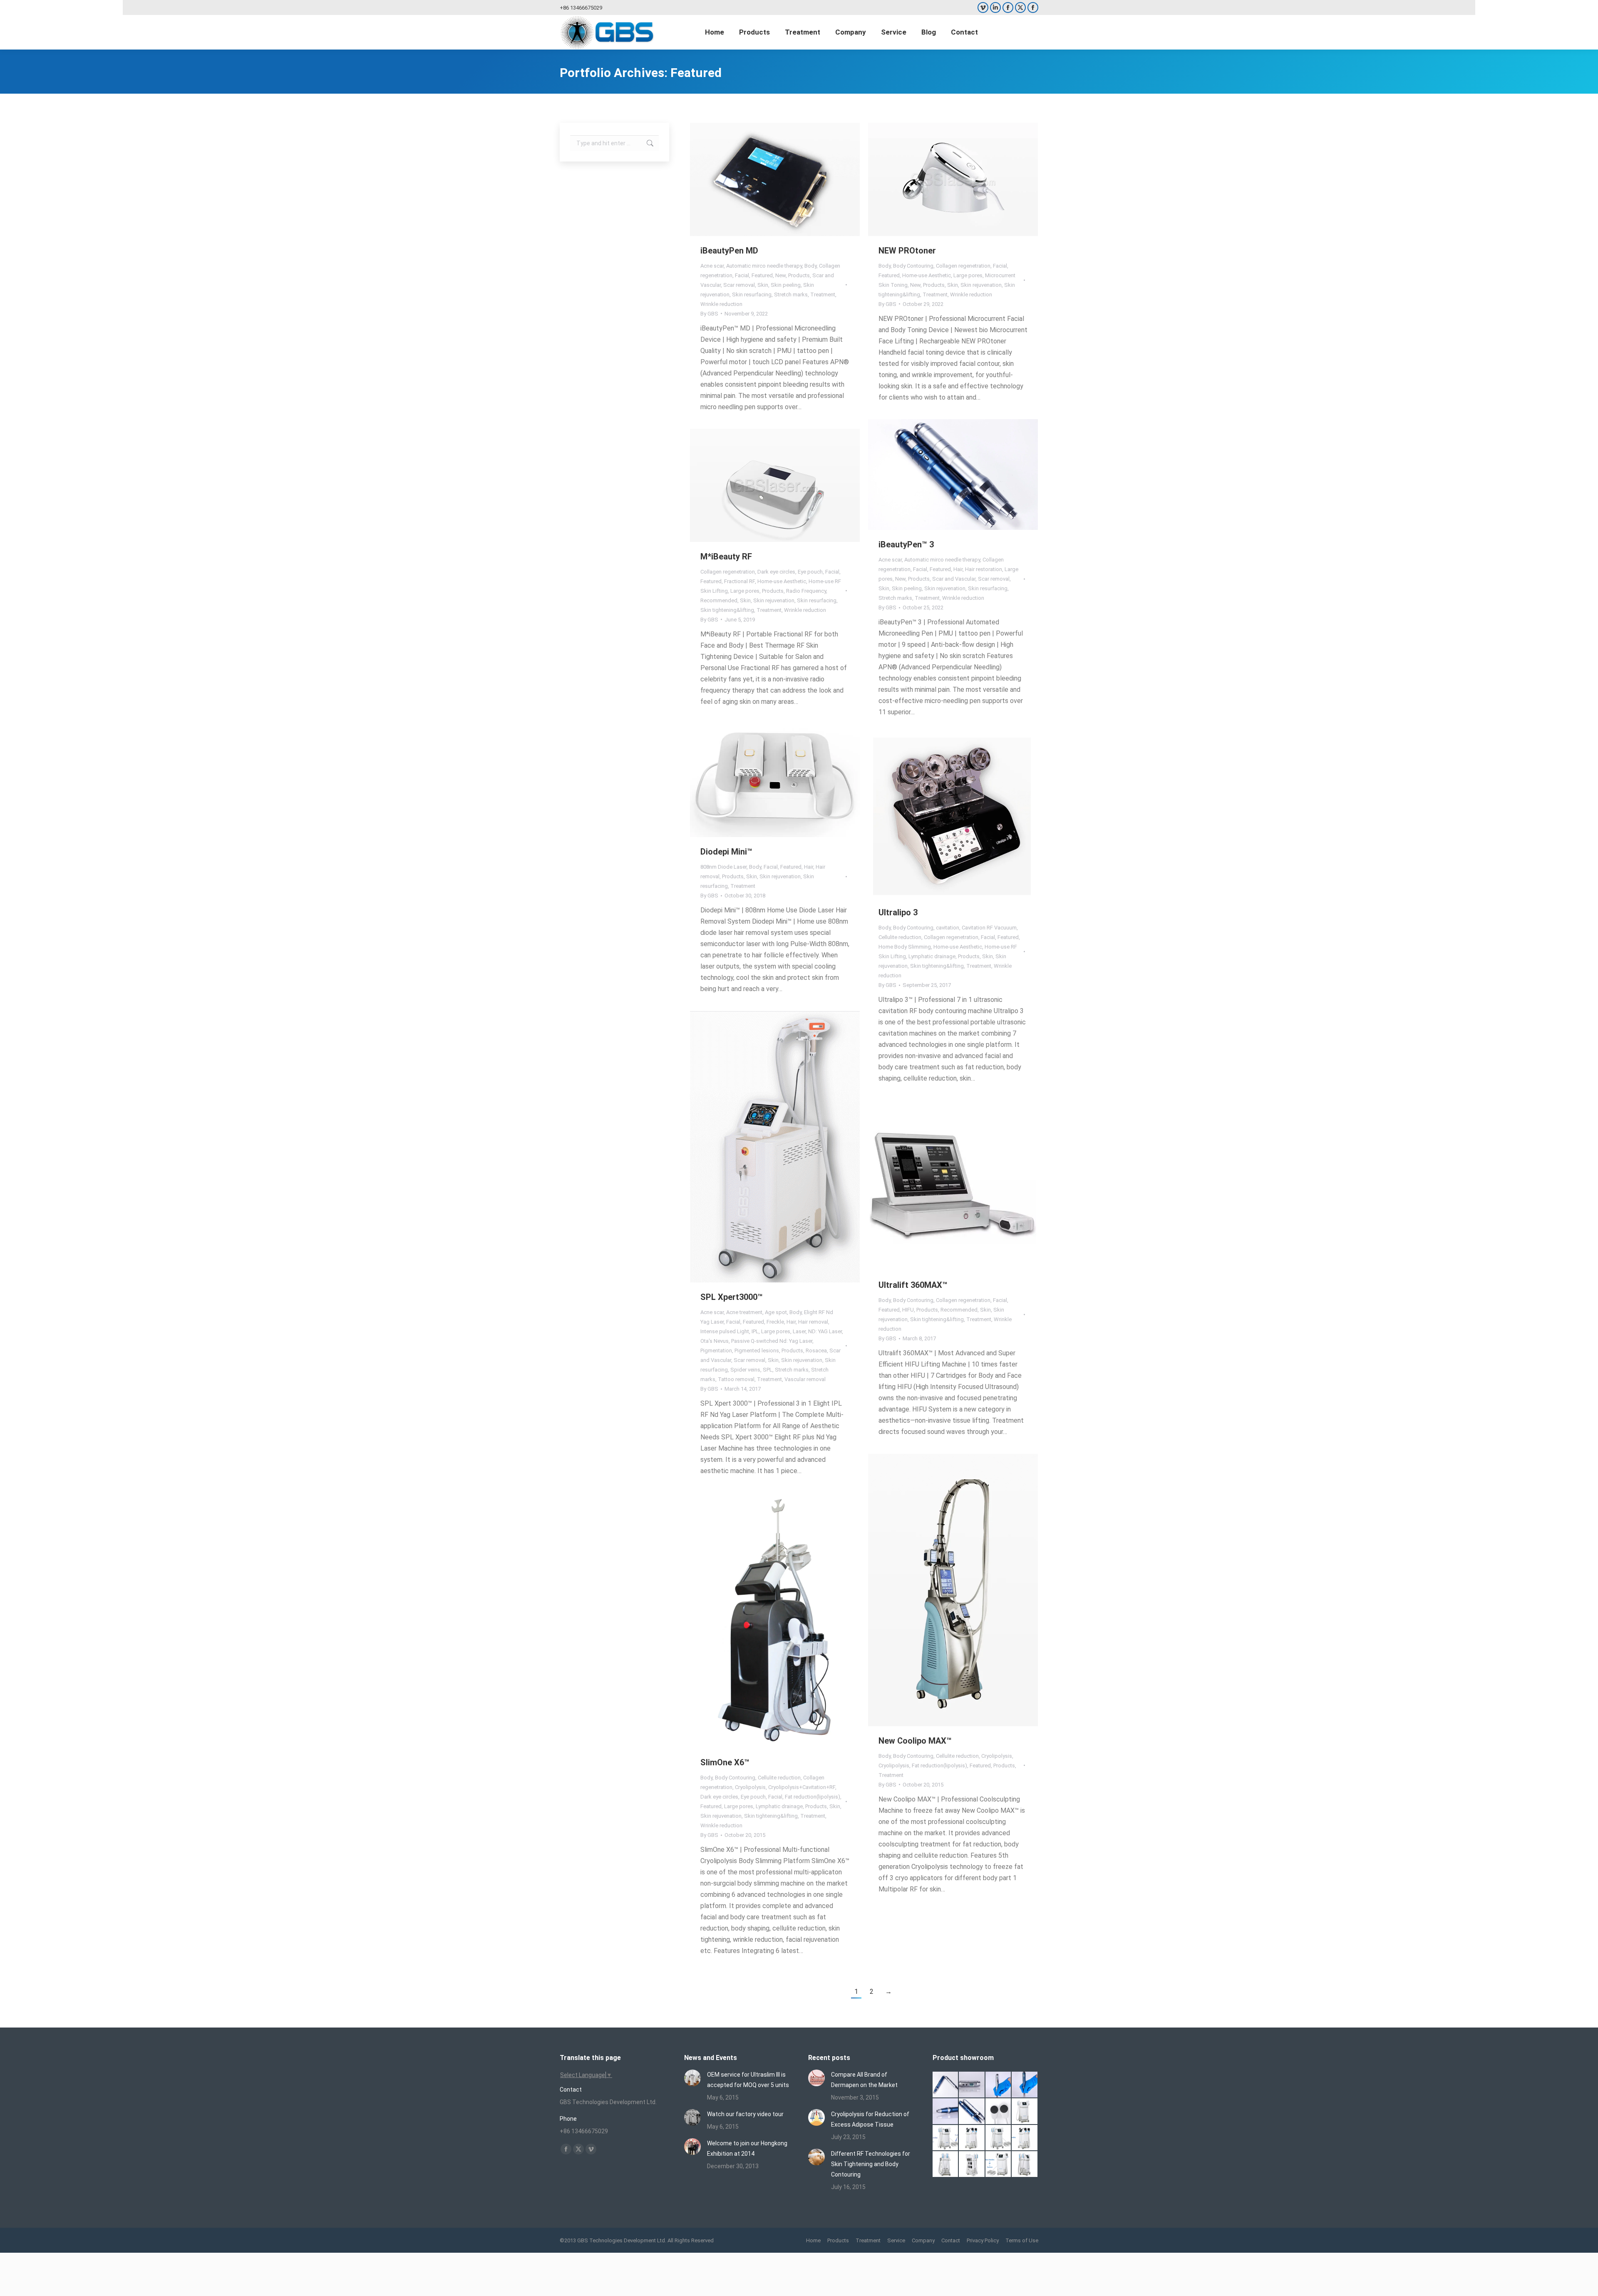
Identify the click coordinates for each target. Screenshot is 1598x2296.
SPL (768, 1370)
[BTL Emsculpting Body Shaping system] (972, 2138)
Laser (799, 1331)
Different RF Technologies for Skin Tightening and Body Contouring (871, 2164)
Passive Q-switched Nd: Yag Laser (772, 1341)
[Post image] (692, 2078)
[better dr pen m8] (946, 2085)
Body (810, 266)
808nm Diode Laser (723, 867)
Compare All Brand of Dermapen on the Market (864, 2080)
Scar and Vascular (954, 579)
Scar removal (739, 285)
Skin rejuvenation (981, 285)
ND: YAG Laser (825, 1331)
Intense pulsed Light (725, 1331)
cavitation (948, 928)
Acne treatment (744, 1312)
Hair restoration (984, 569)
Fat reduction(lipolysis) (939, 1765)
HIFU (908, 1310)
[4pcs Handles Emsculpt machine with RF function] (1025, 2138)
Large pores (968, 275)
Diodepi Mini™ (726, 852)
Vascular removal (805, 1379)
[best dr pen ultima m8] (972, 2085)
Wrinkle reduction (721, 304)
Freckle (775, 1322)
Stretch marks (791, 294)
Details (786, 179)
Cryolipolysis (997, 1756)
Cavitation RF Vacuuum (989, 928)
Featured (762, 275)
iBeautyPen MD (729, 251)
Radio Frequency (806, 591)
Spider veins (745, 1370)
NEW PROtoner (907, 251)
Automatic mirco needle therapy (764, 266)
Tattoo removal (736, 1379)
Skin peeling (786, 285)
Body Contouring (913, 266)
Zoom (764, 179)
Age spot (776, 1312)
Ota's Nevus (715, 1341)
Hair (958, 569)
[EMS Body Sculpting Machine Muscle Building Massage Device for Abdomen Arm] (1025, 2164)
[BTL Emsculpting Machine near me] (999, 2112)
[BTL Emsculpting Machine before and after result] (946, 2138)
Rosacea (816, 1351)
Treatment (823, 294)
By (709, 314)
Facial (742, 275)
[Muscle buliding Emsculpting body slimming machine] (972, 2164)
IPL (755, 1331)
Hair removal (813, 1322)
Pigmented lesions (757, 1351)
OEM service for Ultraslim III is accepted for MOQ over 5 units (748, 2080)
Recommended (719, 600)
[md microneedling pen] (946, 2112)
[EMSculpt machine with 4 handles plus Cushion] (999, 2164)
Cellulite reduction (900, 937)
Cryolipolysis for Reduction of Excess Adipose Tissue (870, 2119)
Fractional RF (739, 581)
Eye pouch (810, 572)
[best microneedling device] (1025, 2085)
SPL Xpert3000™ (732, 1297)
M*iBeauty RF (726, 557)
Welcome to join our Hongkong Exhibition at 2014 (747, 2148)
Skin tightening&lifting (727, 610)
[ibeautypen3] (972, 2112)
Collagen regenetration (963, 266)
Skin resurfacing (752, 294)
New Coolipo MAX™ (915, 1741)
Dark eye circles (776, 572)
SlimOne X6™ (725, 1762)
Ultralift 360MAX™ (913, 1285)
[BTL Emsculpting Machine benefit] (1025, 2112)
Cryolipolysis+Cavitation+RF (802, 1787)
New (780, 275)
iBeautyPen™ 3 (906, 544)
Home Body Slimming (905, 947)
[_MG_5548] (999, 2085)
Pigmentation (716, 1351)
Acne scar (712, 266)
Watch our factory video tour (745, 2114)
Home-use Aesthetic (927, 275)
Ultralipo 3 (898, 912)
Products (799, 275)
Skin (763, 285)
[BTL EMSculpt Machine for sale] (999, 2138)
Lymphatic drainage (932, 956)
